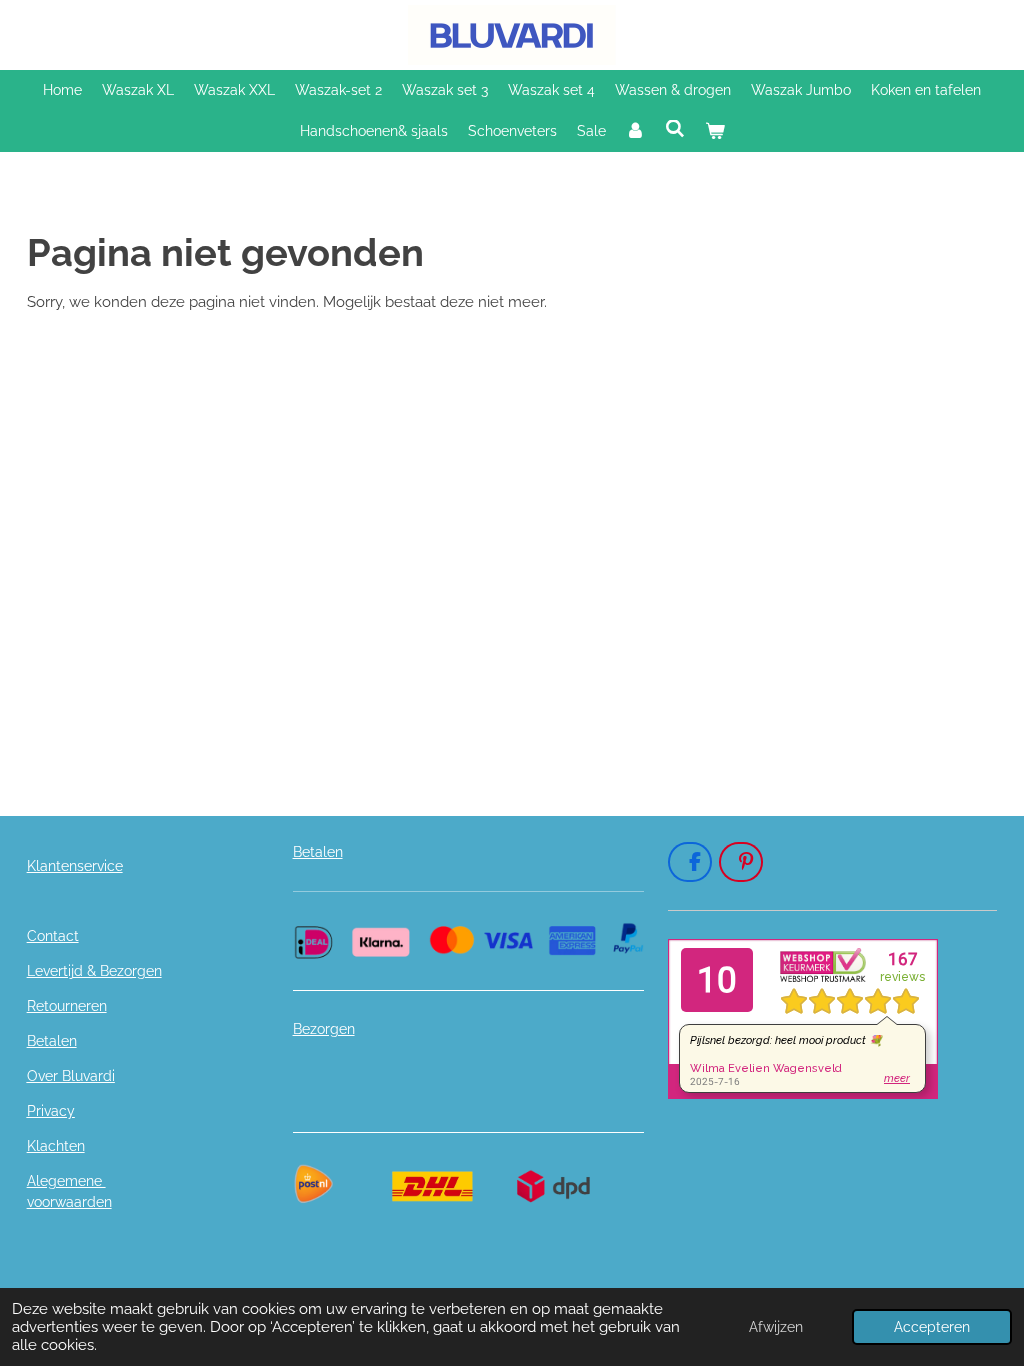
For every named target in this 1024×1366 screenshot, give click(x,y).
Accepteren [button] (932, 1327)
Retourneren (67, 1006)
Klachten (56, 1146)
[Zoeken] (675, 129)
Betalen (52, 1041)
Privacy (51, 1111)
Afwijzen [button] (776, 1327)
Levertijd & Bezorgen (94, 971)
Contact (53, 936)
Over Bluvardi (71, 1076)
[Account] (636, 131)
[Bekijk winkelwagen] (715, 131)
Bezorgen (324, 1029)
